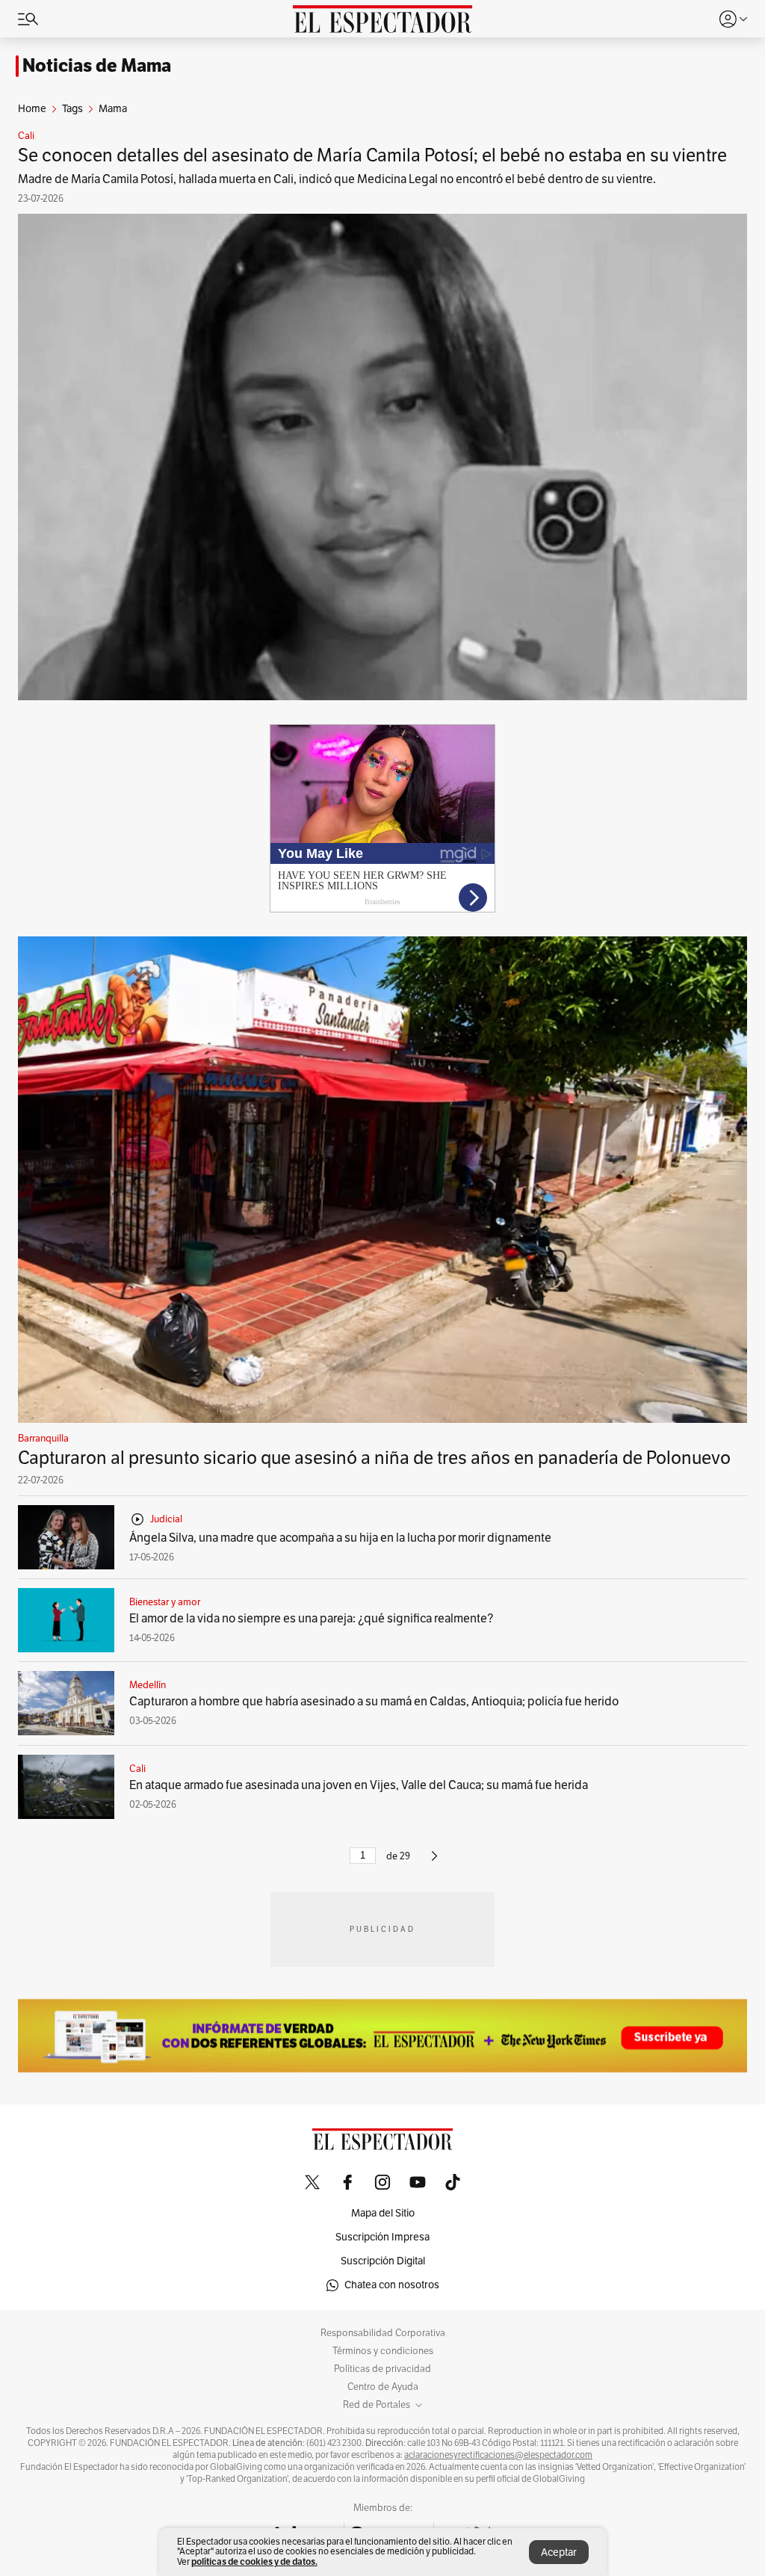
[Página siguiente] (434, 1862)
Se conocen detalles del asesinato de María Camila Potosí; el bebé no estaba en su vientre (372, 155)
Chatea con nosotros (392, 2285)
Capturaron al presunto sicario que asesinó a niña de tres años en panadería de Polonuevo (374, 1458)
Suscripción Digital (383, 2261)
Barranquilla (43, 1439)
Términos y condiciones (383, 2351)
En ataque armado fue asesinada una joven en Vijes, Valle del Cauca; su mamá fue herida (359, 1785)
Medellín (148, 1685)
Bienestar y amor (165, 1602)
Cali (26, 136)
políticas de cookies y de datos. (254, 2561)
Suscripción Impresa (382, 2237)
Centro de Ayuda (383, 2387)
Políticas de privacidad (382, 2369)
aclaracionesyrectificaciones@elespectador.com (498, 2455)
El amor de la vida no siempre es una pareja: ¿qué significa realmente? (311, 1619)
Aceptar (559, 2552)
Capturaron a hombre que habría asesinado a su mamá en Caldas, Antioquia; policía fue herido (374, 1702)
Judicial (166, 1519)
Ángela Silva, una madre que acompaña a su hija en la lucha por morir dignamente (340, 1538)
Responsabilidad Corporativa (383, 2333)
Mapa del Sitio (383, 2213)
